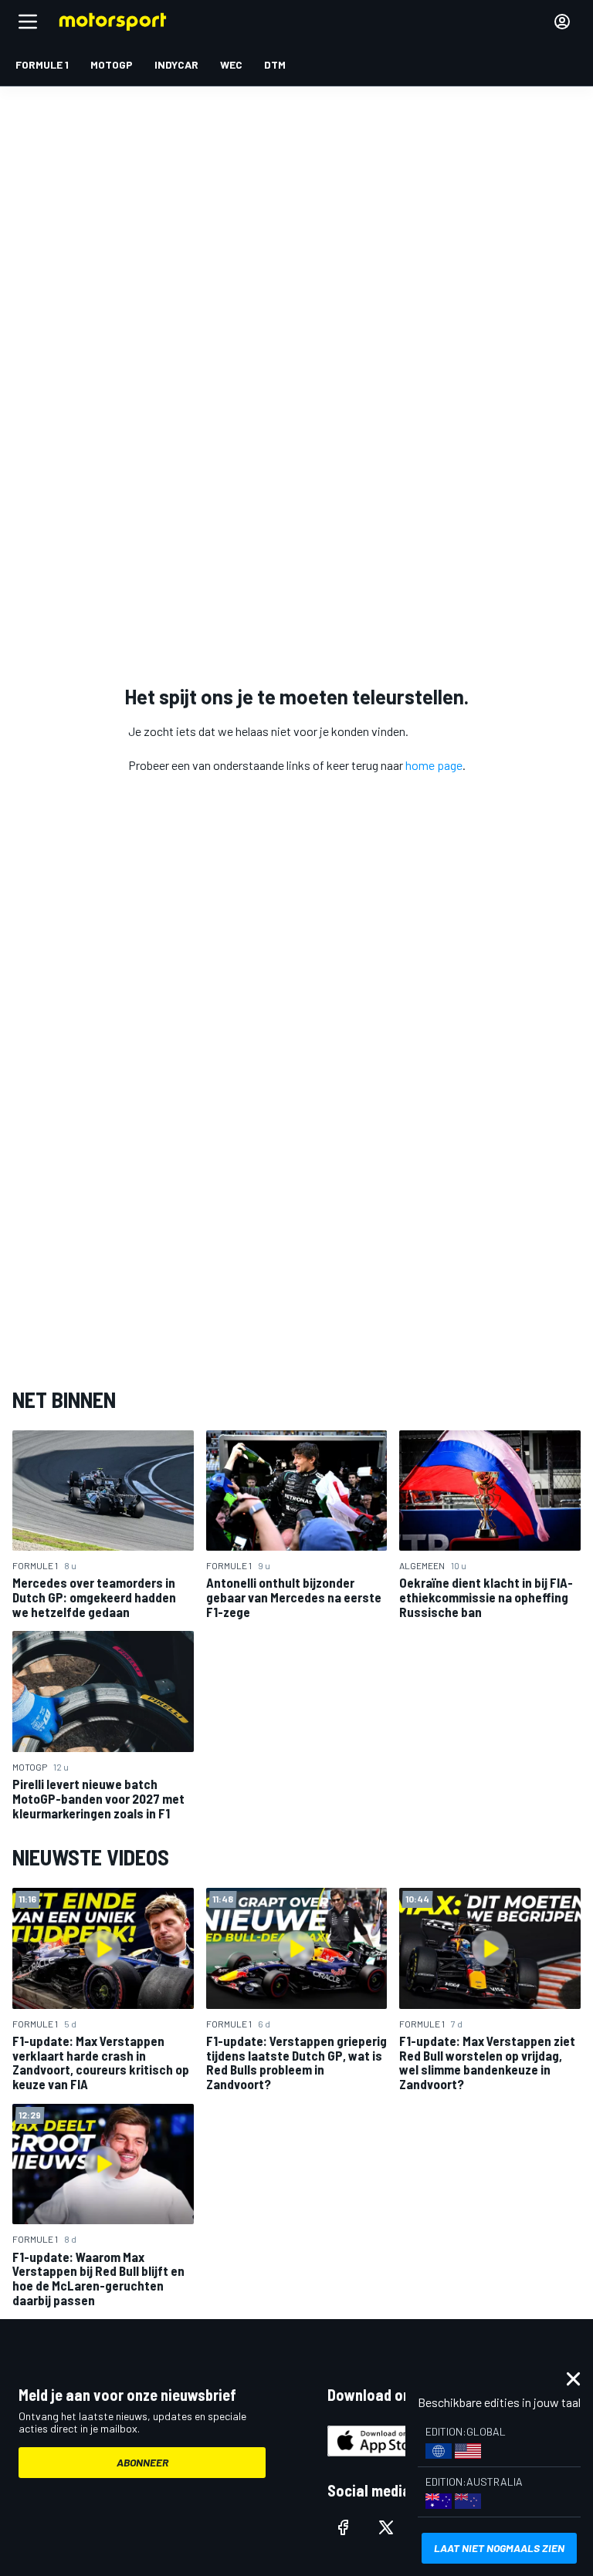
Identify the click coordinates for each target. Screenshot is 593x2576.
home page (434, 765)
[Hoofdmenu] (28, 22)
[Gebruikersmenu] (562, 22)
